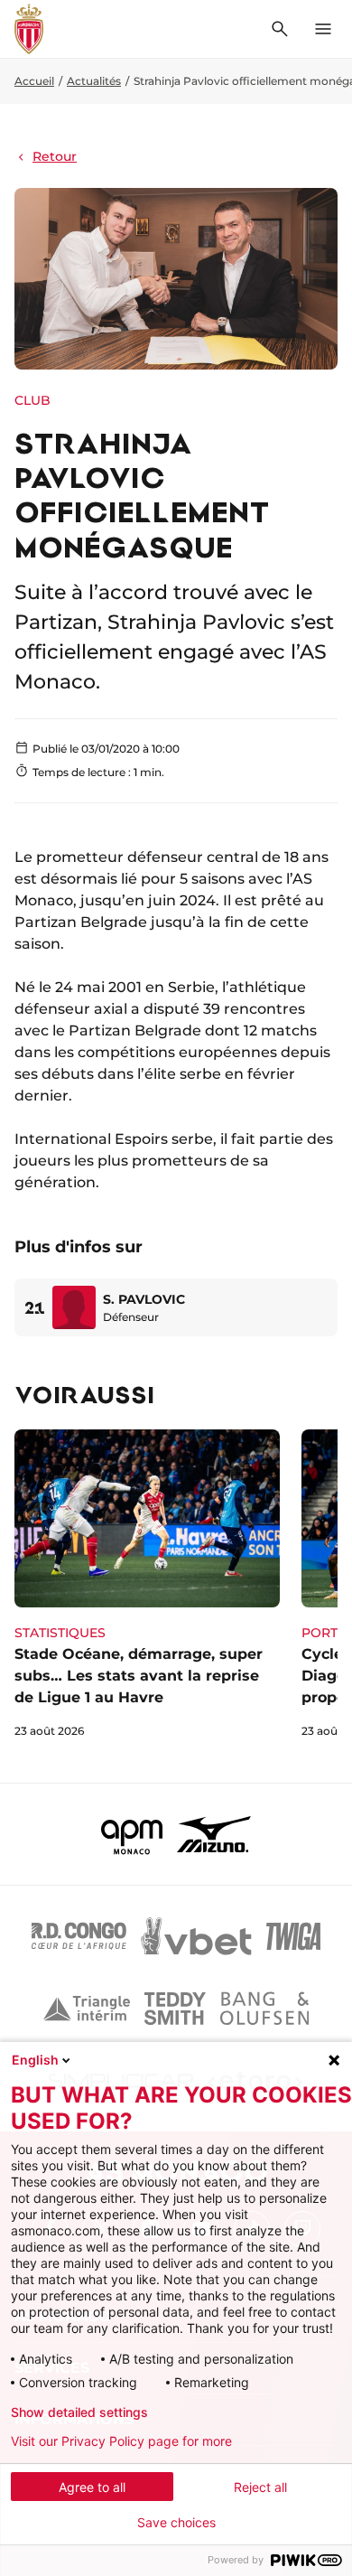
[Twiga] (293, 1936)
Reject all (260, 2487)
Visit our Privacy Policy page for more (121, 2441)
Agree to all (92, 2487)
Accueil (34, 81)
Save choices (176, 2523)
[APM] (132, 1834)
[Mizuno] (214, 1834)
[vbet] (196, 1936)
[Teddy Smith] (175, 2009)
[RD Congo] (79, 1936)
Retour (55, 156)
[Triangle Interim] (87, 2009)
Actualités (94, 81)
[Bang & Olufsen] (264, 2009)
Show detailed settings (79, 2412)
